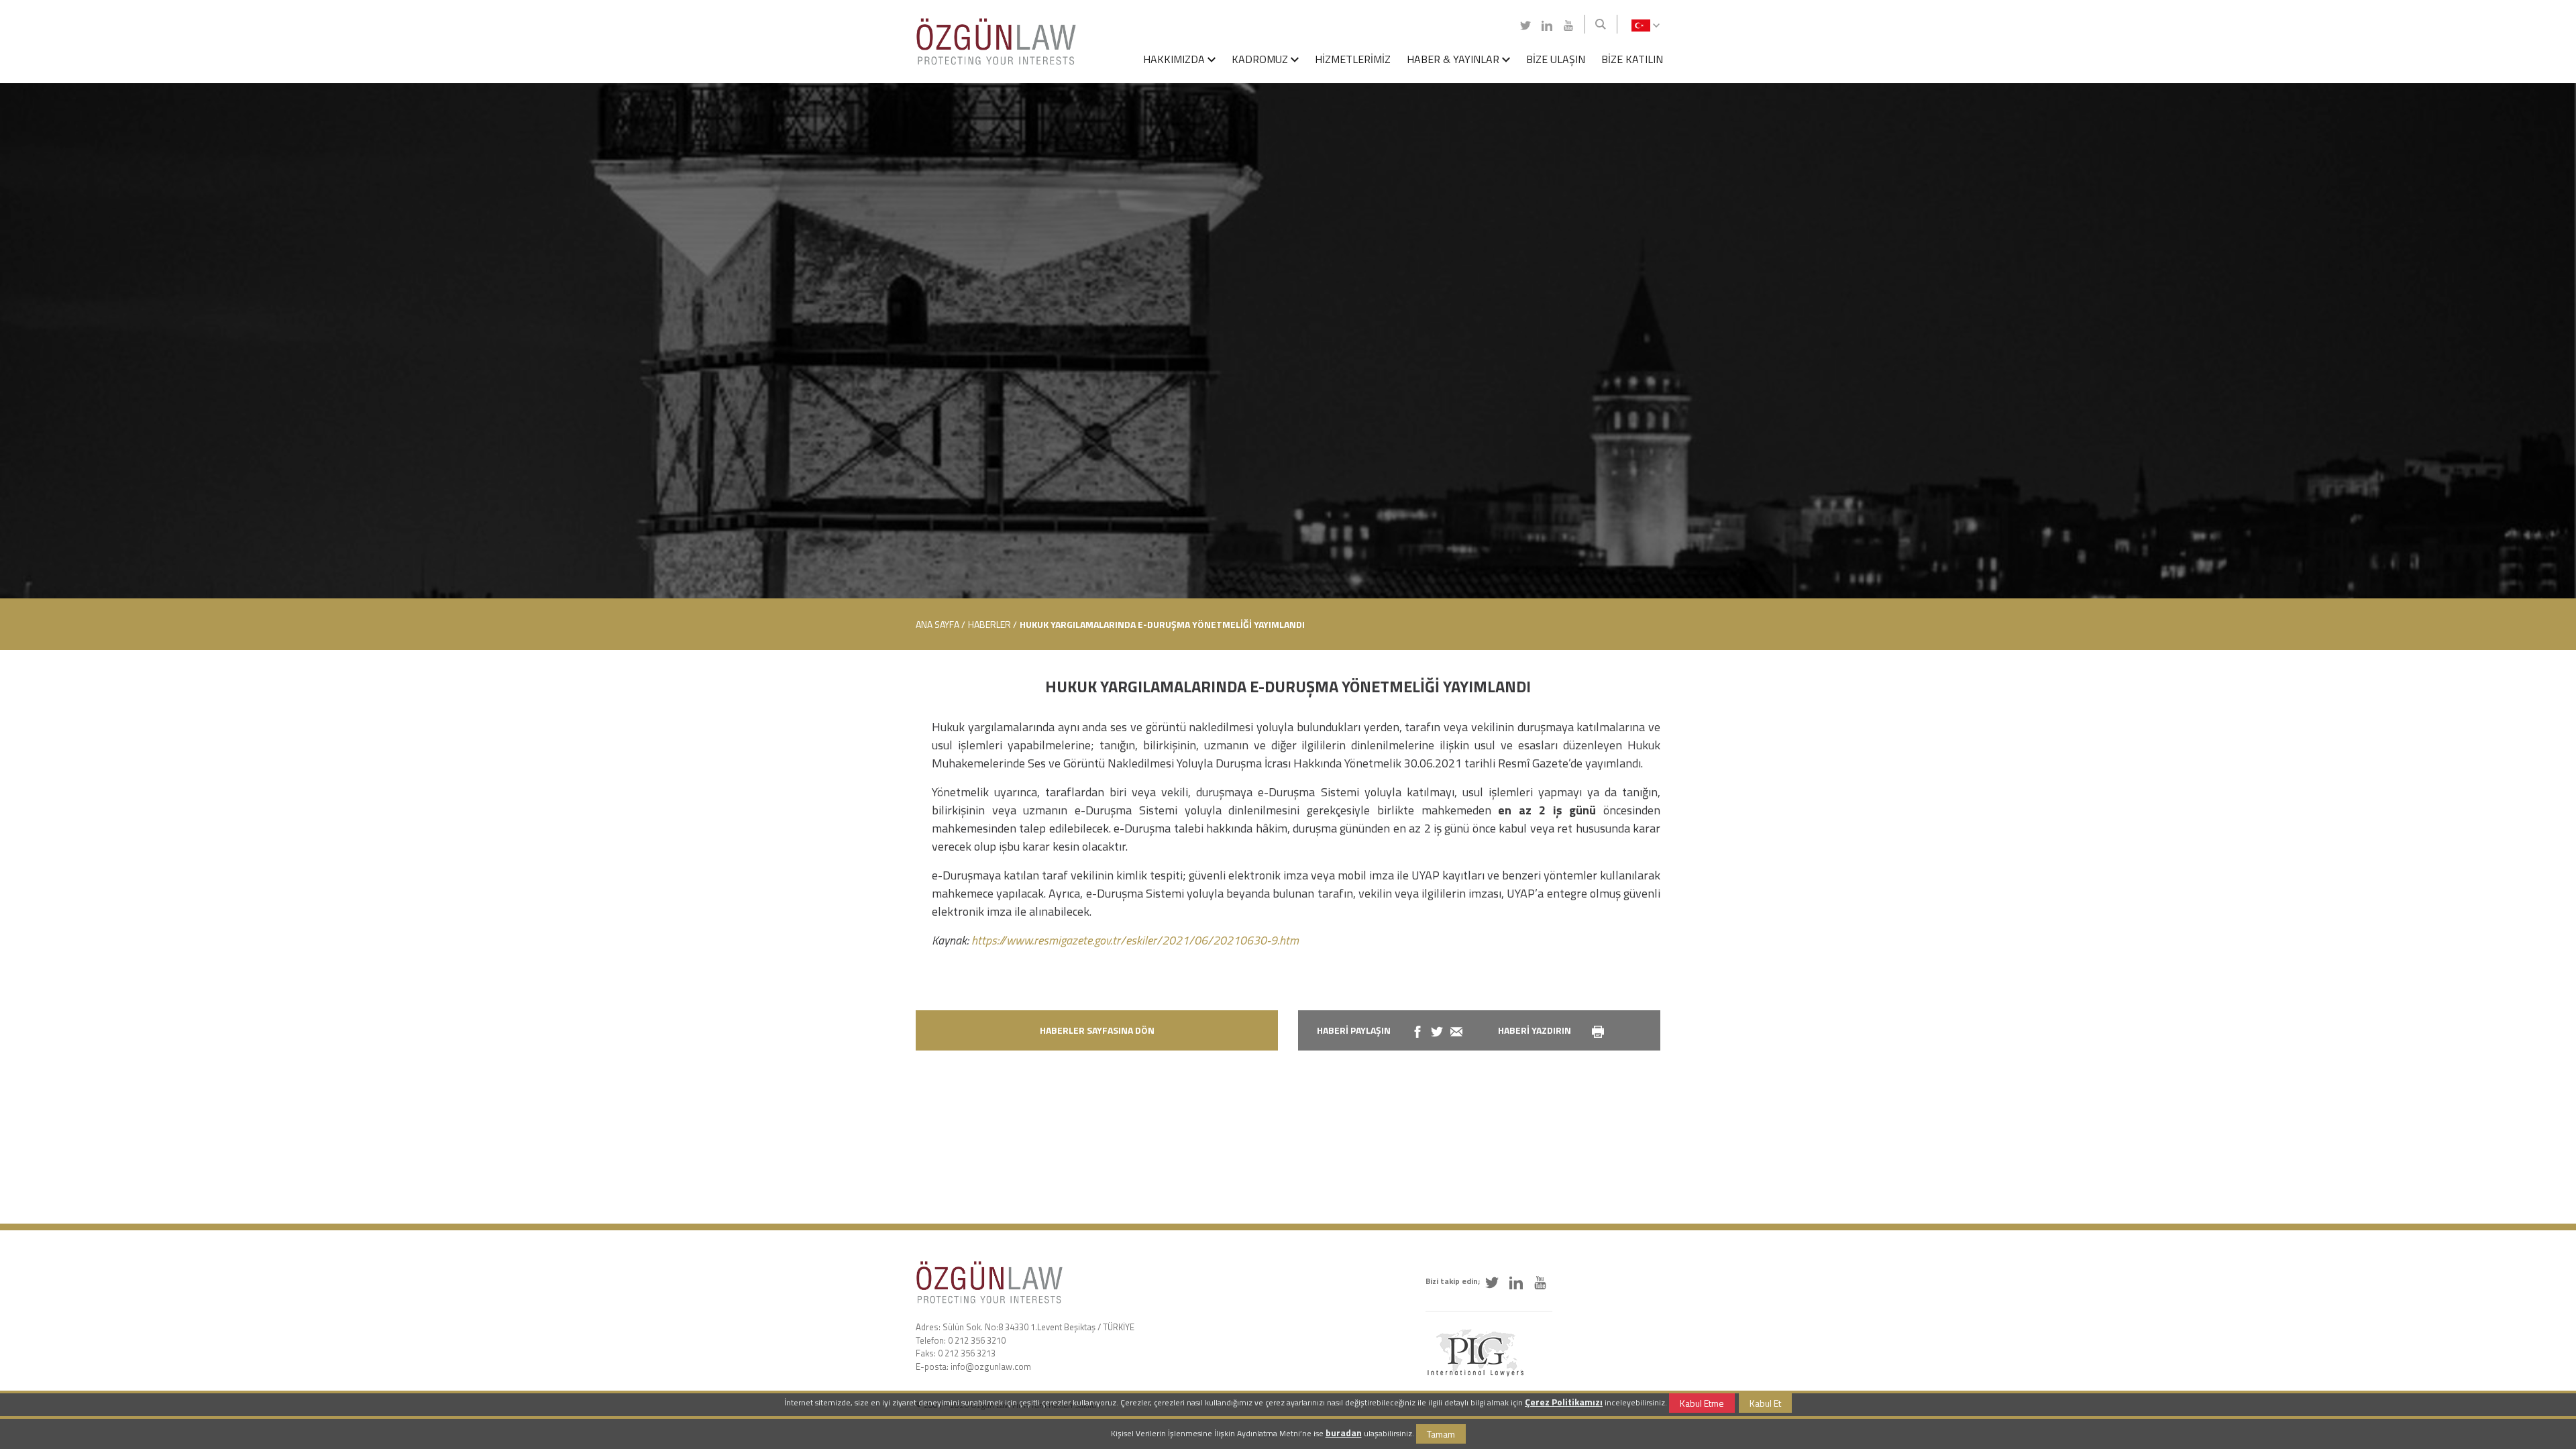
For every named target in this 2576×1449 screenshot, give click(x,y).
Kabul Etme (1702, 1403)
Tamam (1441, 1434)
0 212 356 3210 (977, 1340)
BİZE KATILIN (1632, 59)
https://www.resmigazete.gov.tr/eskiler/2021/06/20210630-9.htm (1135, 940)
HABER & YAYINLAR (1454, 59)
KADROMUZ (1261, 59)
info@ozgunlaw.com (991, 1366)
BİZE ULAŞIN (1556, 59)
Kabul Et (1765, 1403)
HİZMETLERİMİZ (1353, 59)
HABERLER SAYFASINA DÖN (1097, 1030)
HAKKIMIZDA (1175, 59)
